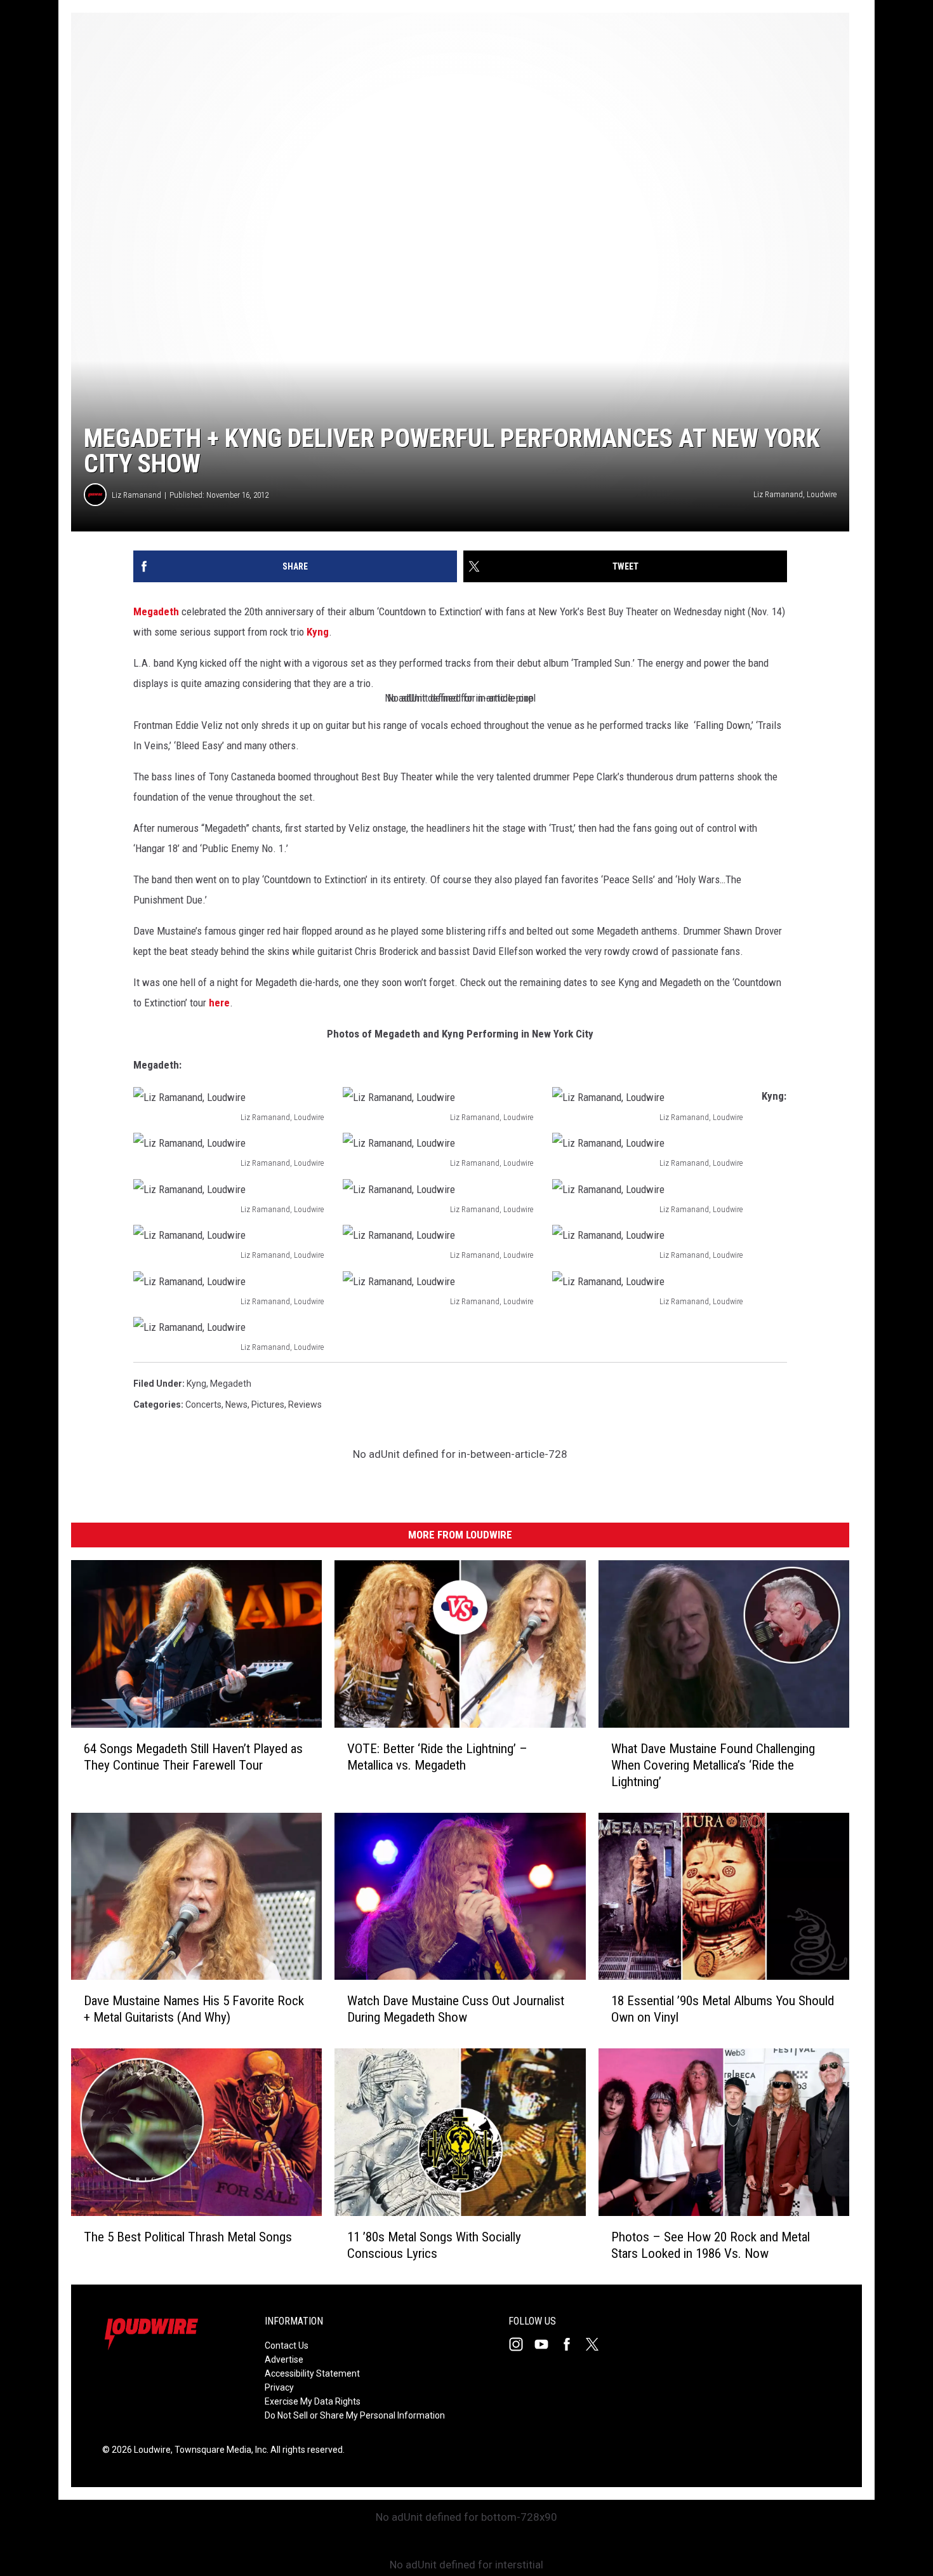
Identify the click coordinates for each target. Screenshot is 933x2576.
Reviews (305, 1405)
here (219, 1003)
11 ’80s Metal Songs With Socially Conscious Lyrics (434, 2245)
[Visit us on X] (597, 2344)
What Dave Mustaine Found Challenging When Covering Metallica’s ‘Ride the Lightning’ (713, 1765)
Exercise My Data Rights (313, 2401)
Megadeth (156, 611)
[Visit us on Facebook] (572, 2344)
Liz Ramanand (136, 495)
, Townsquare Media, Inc (219, 2450)
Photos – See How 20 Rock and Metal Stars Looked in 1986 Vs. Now (711, 2245)
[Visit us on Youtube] (546, 2344)
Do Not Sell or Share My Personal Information (355, 2415)
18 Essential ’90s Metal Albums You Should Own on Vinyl (723, 2010)
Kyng (318, 632)
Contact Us (287, 2346)
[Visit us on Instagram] (521, 2344)
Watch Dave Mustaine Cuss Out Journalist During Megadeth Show (456, 2010)
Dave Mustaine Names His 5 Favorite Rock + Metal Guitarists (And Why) (194, 2010)
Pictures (268, 1405)
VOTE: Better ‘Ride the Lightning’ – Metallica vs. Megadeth (437, 1757)
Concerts (203, 1405)
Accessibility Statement (312, 2373)
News (236, 1405)
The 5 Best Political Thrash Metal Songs (188, 2237)
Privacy (279, 2387)
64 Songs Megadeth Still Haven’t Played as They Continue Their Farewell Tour (193, 1757)
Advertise (284, 2359)
